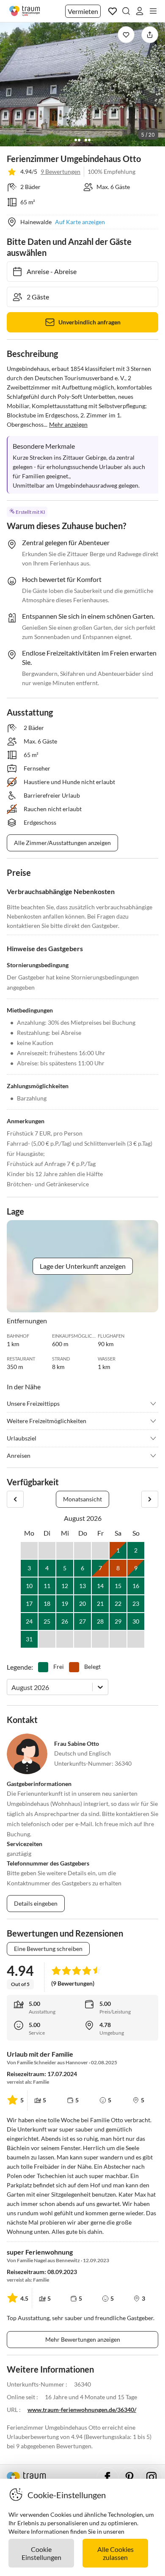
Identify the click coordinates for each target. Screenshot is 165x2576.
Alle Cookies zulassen (115, 2553)
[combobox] (12, 1687)
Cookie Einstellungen (41, 2553)
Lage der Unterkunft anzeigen (83, 1266)
